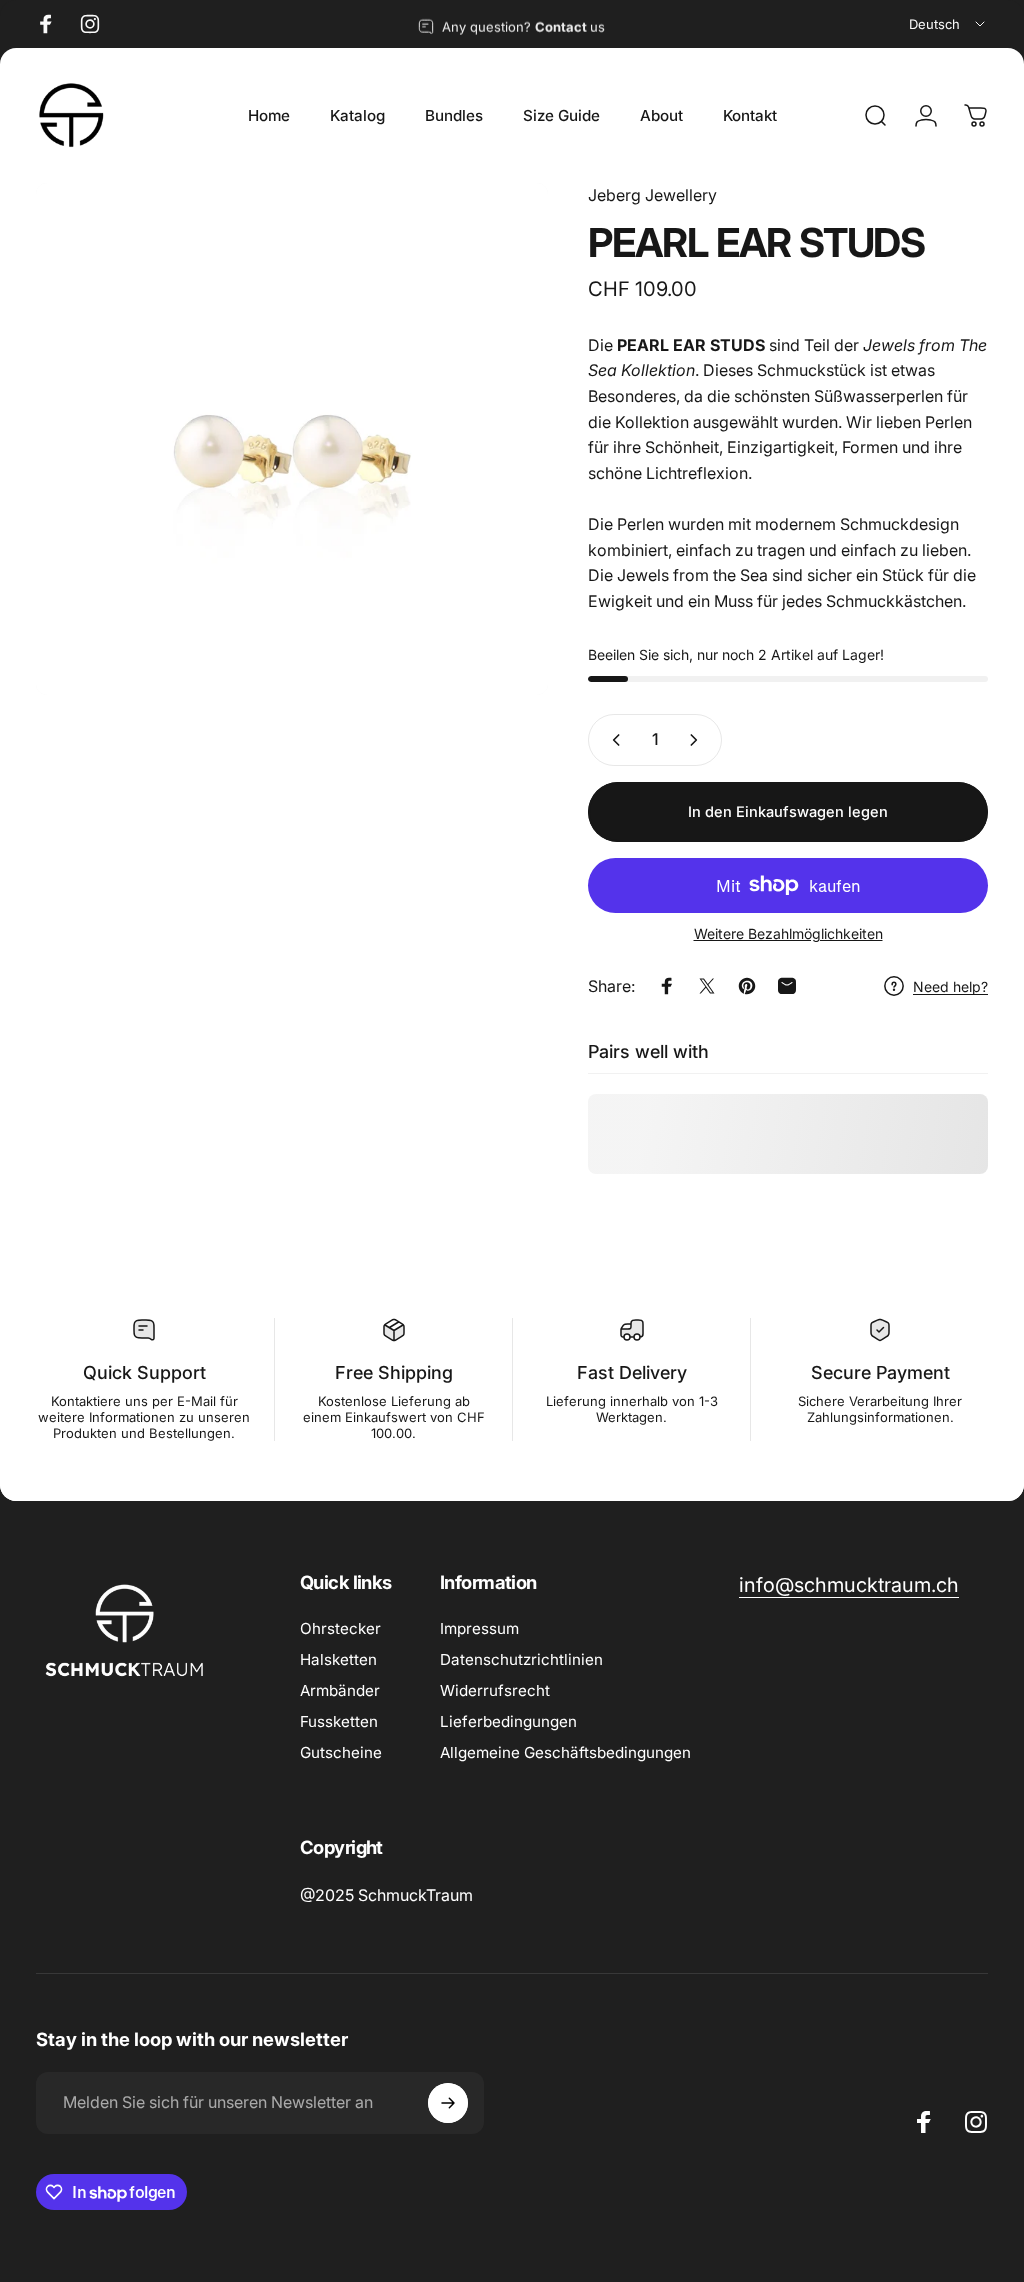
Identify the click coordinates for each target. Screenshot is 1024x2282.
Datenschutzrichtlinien (521, 1659)
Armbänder (340, 1690)
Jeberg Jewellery (652, 195)
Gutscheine (341, 1752)
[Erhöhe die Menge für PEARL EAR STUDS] (698, 740)
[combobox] (948, 24)
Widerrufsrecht (495, 1690)
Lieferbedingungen (508, 1721)
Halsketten (338, 1659)
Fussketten (339, 1721)
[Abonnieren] (448, 2103)
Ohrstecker (340, 1628)
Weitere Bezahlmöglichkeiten (788, 933)
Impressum (479, 1628)
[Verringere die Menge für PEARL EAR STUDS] (612, 740)
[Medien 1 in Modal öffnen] (292, 439)
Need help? (950, 986)
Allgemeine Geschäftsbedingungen (565, 1752)
